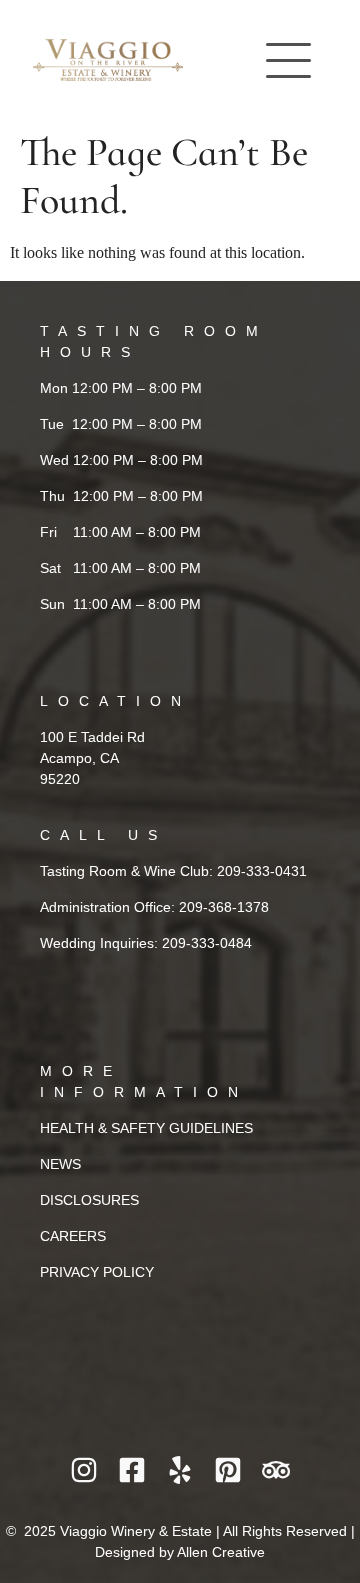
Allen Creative (221, 1552)
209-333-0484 (207, 943)
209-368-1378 (224, 907)
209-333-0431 (262, 871)
